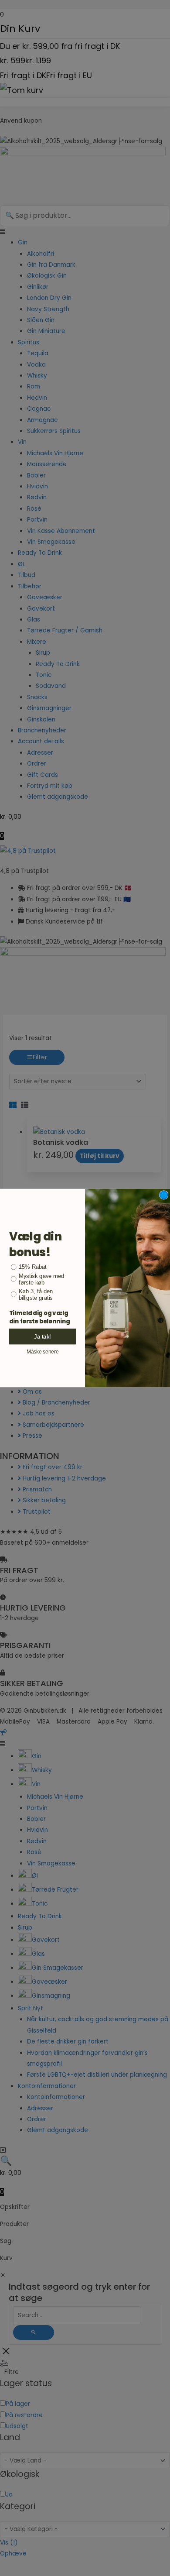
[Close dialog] (164, 1195)
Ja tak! (42, 1336)
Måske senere (42, 1351)
